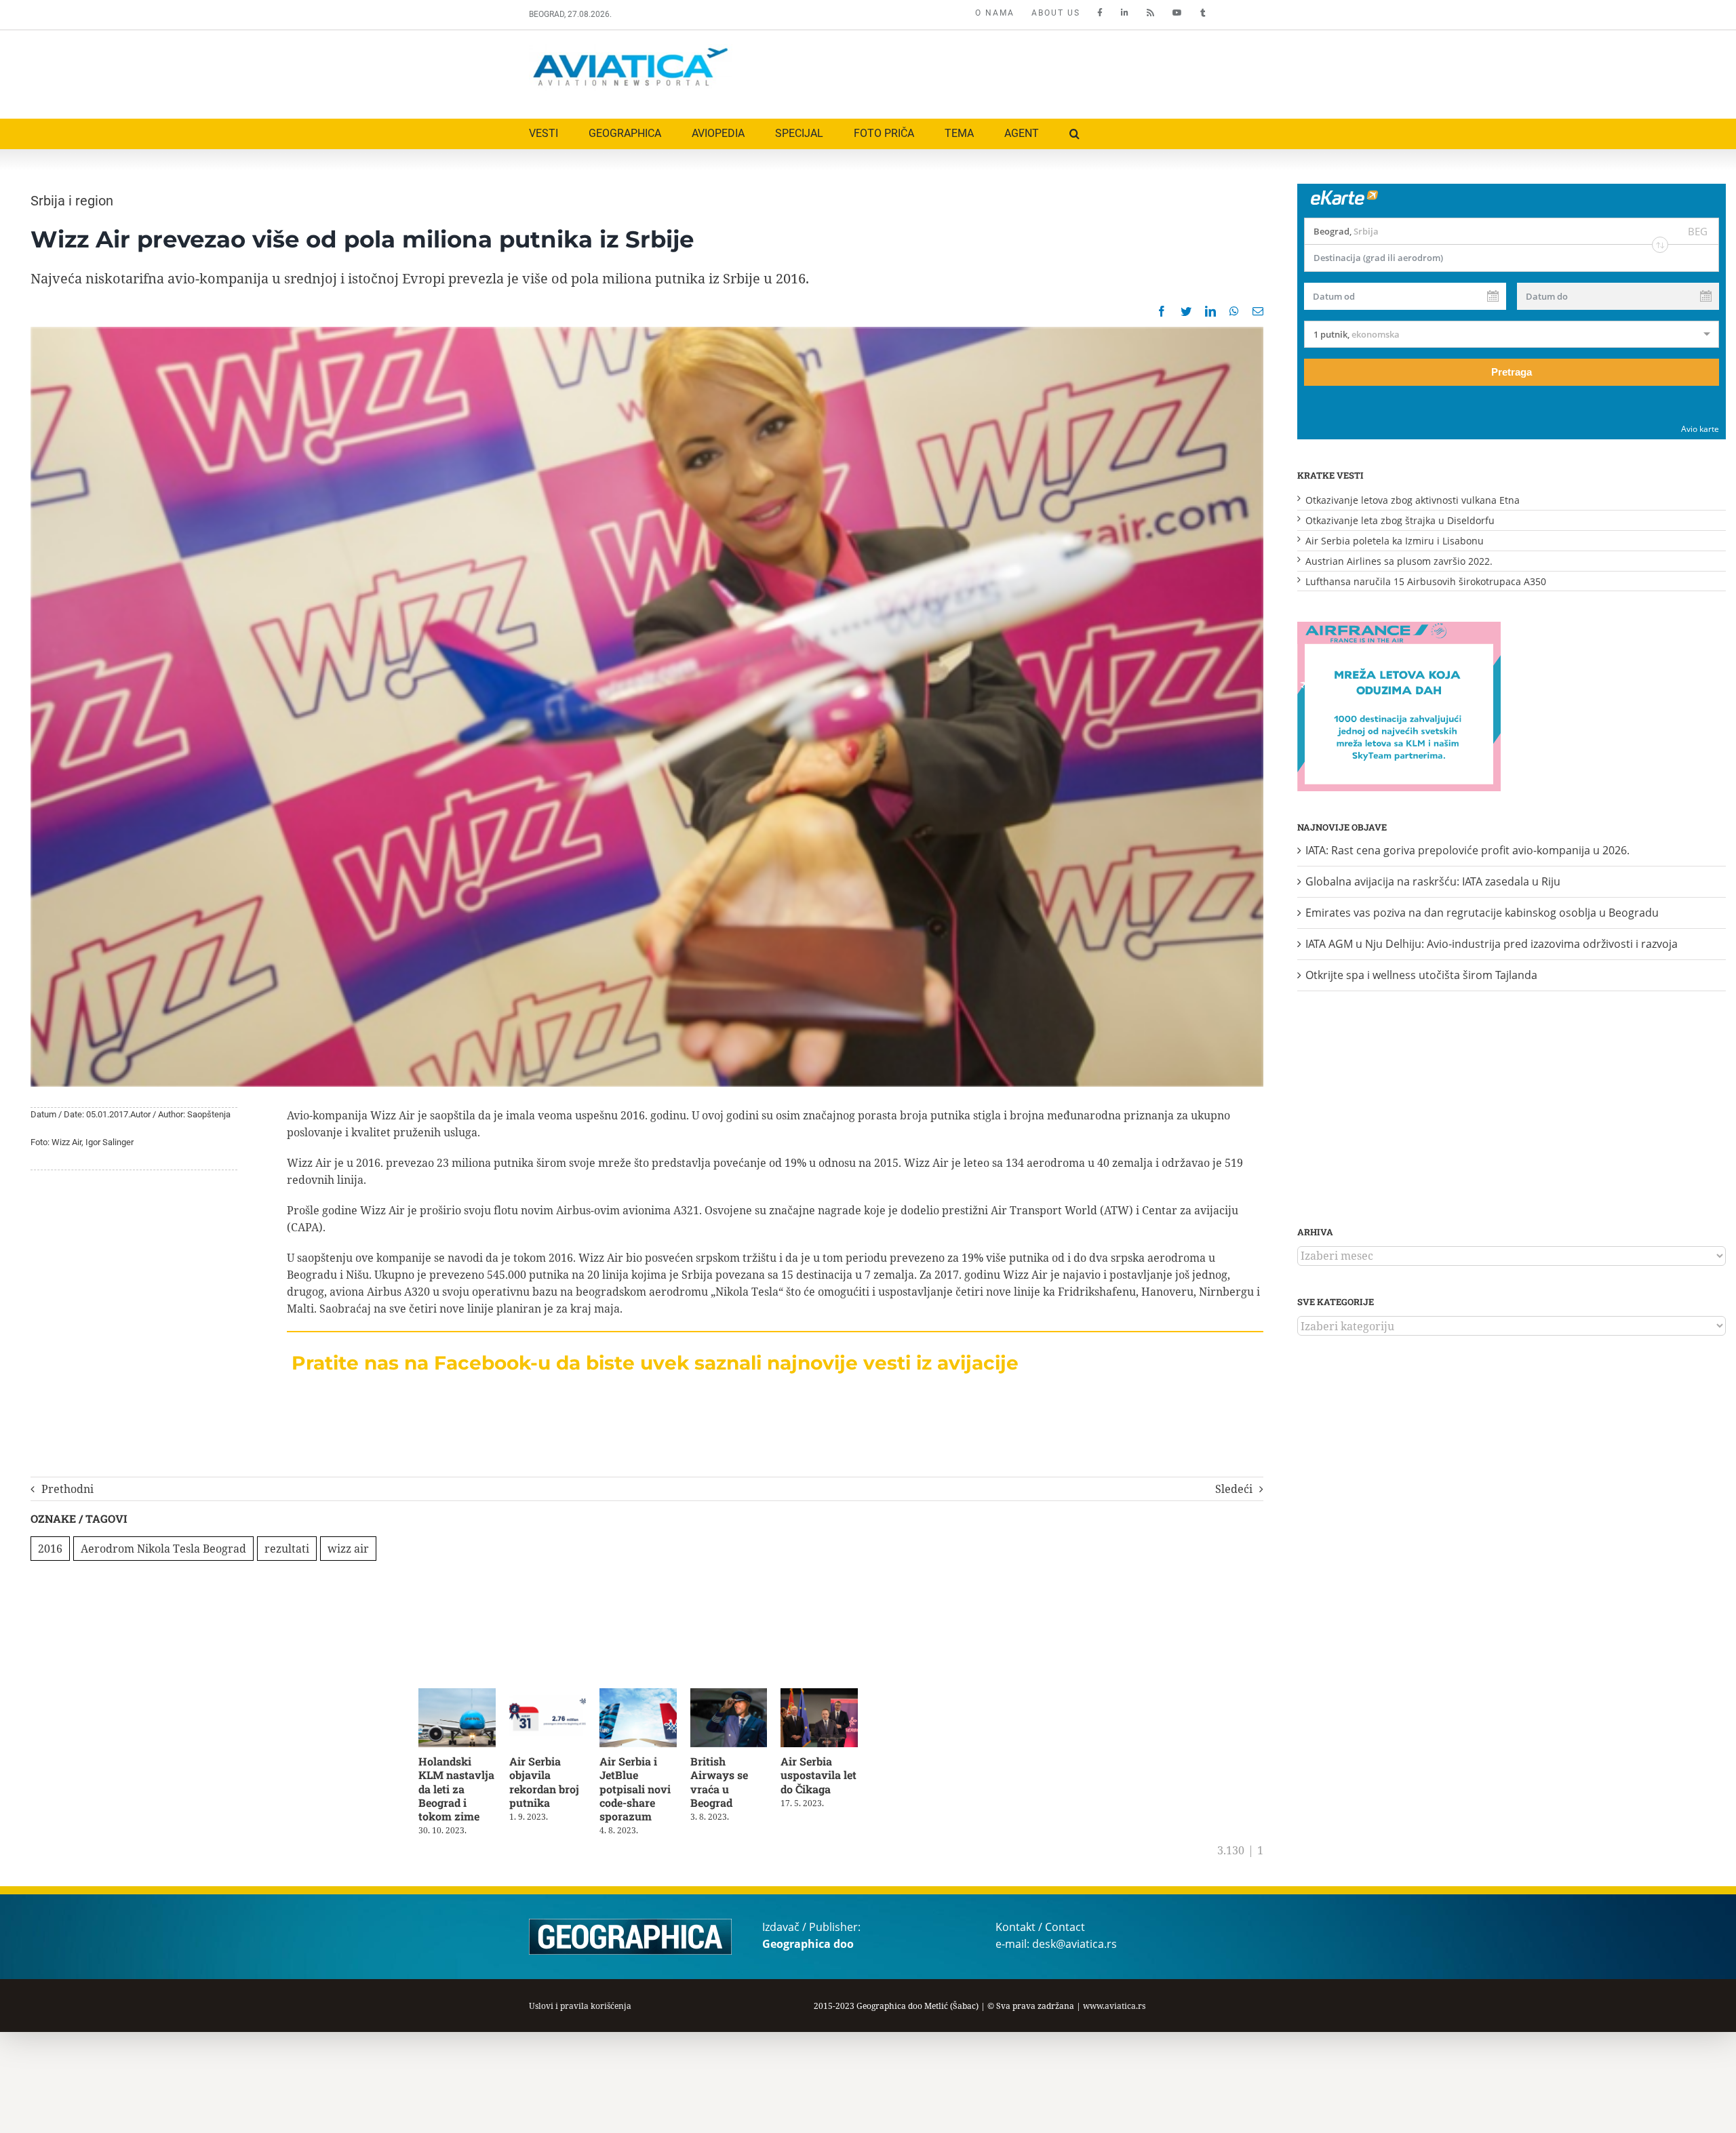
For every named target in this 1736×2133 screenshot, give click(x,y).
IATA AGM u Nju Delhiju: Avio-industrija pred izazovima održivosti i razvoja (1492, 944)
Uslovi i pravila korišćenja (580, 2009)
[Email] (1258, 311)
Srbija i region (72, 201)
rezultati (287, 1549)
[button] (1074, 134)
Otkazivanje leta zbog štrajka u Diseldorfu (1400, 520)
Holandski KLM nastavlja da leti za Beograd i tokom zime (456, 1791)
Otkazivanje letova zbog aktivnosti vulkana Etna (1413, 500)
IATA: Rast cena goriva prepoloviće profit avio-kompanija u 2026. (1467, 850)
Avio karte (1700, 429)
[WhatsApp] (1234, 311)
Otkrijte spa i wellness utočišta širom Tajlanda (1421, 975)
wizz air (348, 1549)
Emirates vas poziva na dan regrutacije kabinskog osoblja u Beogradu (1482, 913)
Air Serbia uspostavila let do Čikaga (832, 1777)
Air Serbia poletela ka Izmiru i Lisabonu (1395, 541)
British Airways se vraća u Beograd (729, 1784)
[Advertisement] (961, 71)
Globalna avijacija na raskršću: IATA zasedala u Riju (1433, 881)
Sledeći (1234, 1489)
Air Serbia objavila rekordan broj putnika (548, 1784)
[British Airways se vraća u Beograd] (741, 1696)
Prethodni (67, 1489)
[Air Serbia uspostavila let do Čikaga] (834, 1696)
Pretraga (1512, 372)
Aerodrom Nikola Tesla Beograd (163, 1549)
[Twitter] (1186, 311)
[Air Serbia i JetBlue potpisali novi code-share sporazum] (647, 1696)
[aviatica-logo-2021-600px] (631, 49)
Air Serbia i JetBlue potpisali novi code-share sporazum (642, 1791)
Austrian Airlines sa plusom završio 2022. (1399, 561)
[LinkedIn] (1210, 311)
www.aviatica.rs (1114, 2009)
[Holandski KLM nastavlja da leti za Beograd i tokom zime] (459, 1696)
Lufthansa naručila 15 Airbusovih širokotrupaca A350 (1426, 581)
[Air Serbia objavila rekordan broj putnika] (553, 1696)
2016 (50, 1549)
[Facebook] (1162, 311)
